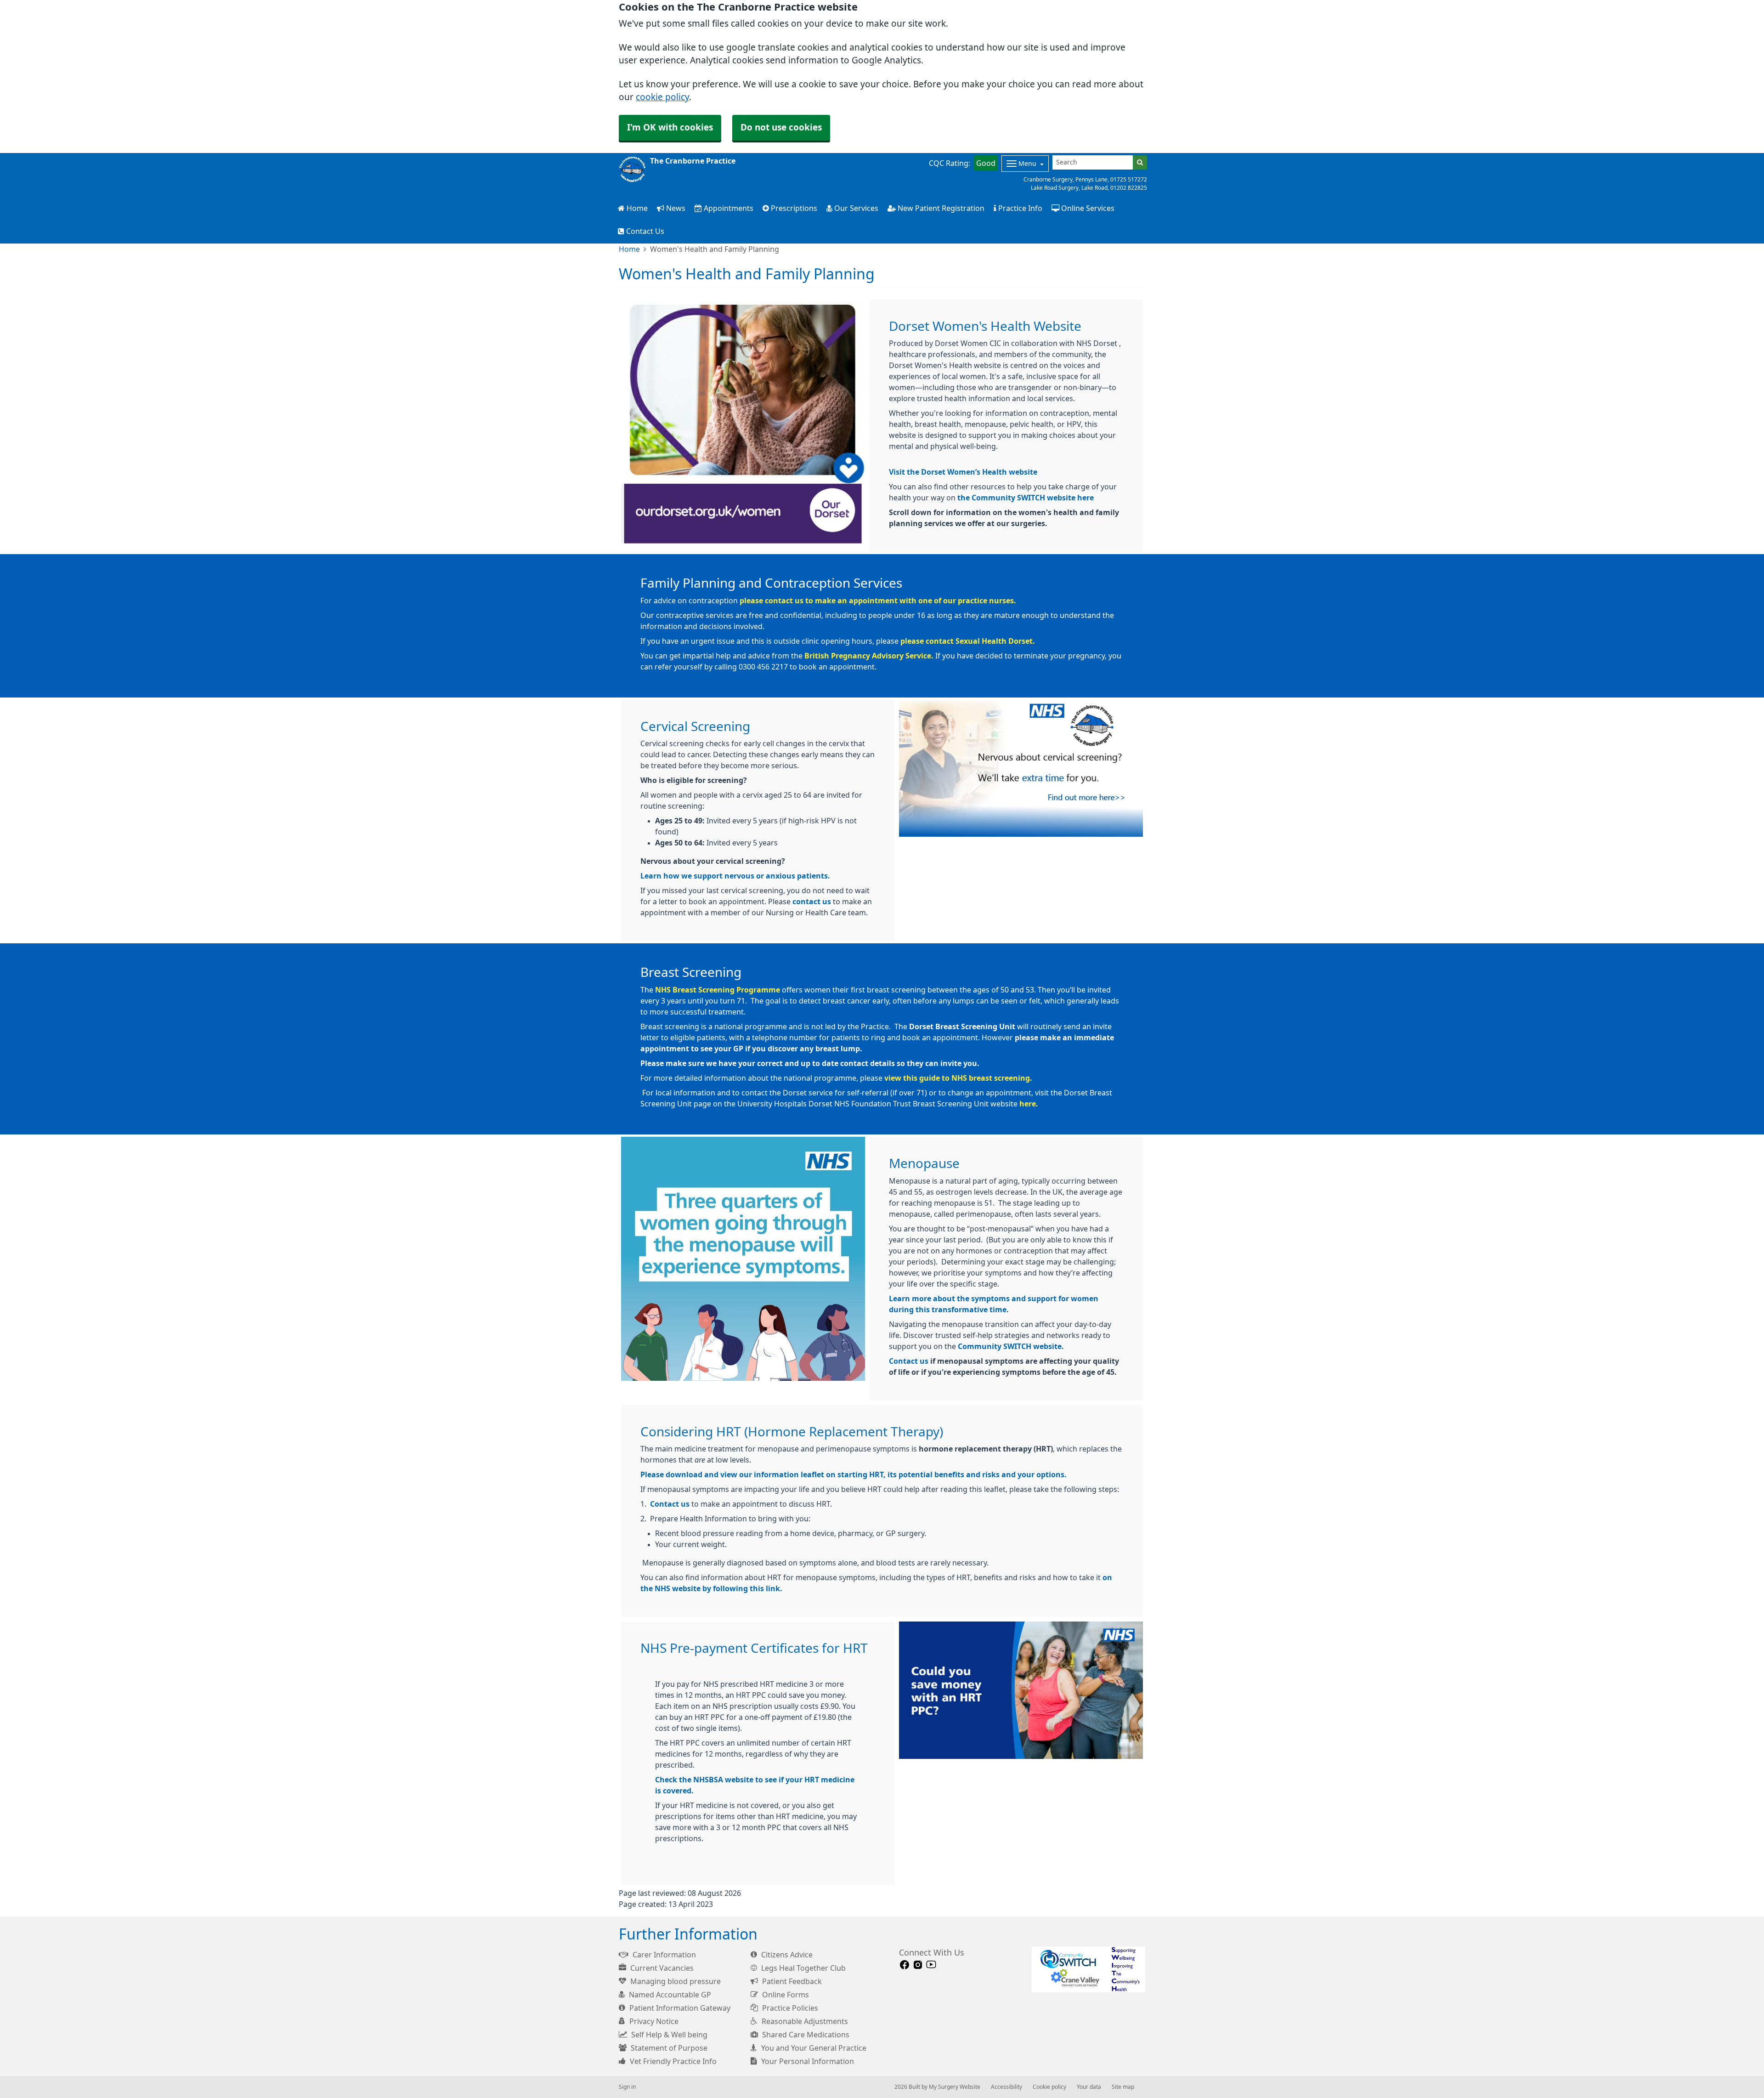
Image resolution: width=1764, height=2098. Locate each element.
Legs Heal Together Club (803, 1968)
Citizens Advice (786, 1955)
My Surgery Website (955, 2087)
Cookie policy (1049, 2087)
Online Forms (785, 1995)
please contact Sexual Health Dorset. (968, 641)
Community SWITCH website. (1011, 1346)
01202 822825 (1129, 188)
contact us (812, 902)
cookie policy (662, 97)
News (675, 208)
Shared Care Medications (805, 2035)
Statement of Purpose (668, 2048)
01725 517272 (1129, 180)
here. (1029, 1104)
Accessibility (1006, 2087)
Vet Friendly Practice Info (672, 2061)
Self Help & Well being (668, 2035)
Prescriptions (793, 208)
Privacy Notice (653, 2021)
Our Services (855, 208)
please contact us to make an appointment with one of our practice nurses (877, 601)
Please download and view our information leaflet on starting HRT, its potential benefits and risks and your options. (854, 1474)
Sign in (627, 2087)
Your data (1089, 2087)
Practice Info (1019, 208)
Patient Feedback (791, 1981)
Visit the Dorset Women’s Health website (963, 472)
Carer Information (663, 1955)
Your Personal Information (807, 2061)
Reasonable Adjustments (804, 2021)
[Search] (1140, 162)
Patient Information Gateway (679, 2008)
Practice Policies (789, 2008)
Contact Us (644, 231)
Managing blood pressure (675, 1981)
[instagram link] (918, 1965)
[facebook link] (905, 1965)
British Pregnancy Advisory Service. (869, 656)
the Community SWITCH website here (1026, 498)
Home (636, 208)
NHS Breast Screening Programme (718, 990)
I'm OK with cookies (670, 128)
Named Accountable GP (669, 1995)
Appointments (728, 208)
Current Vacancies (661, 1968)
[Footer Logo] (1088, 1970)
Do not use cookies (781, 128)
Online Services (1087, 208)
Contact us (909, 1361)
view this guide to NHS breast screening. (958, 1078)
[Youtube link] (931, 1965)
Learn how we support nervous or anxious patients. (735, 876)
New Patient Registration (940, 208)
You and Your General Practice (813, 2048)
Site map (1123, 2087)
